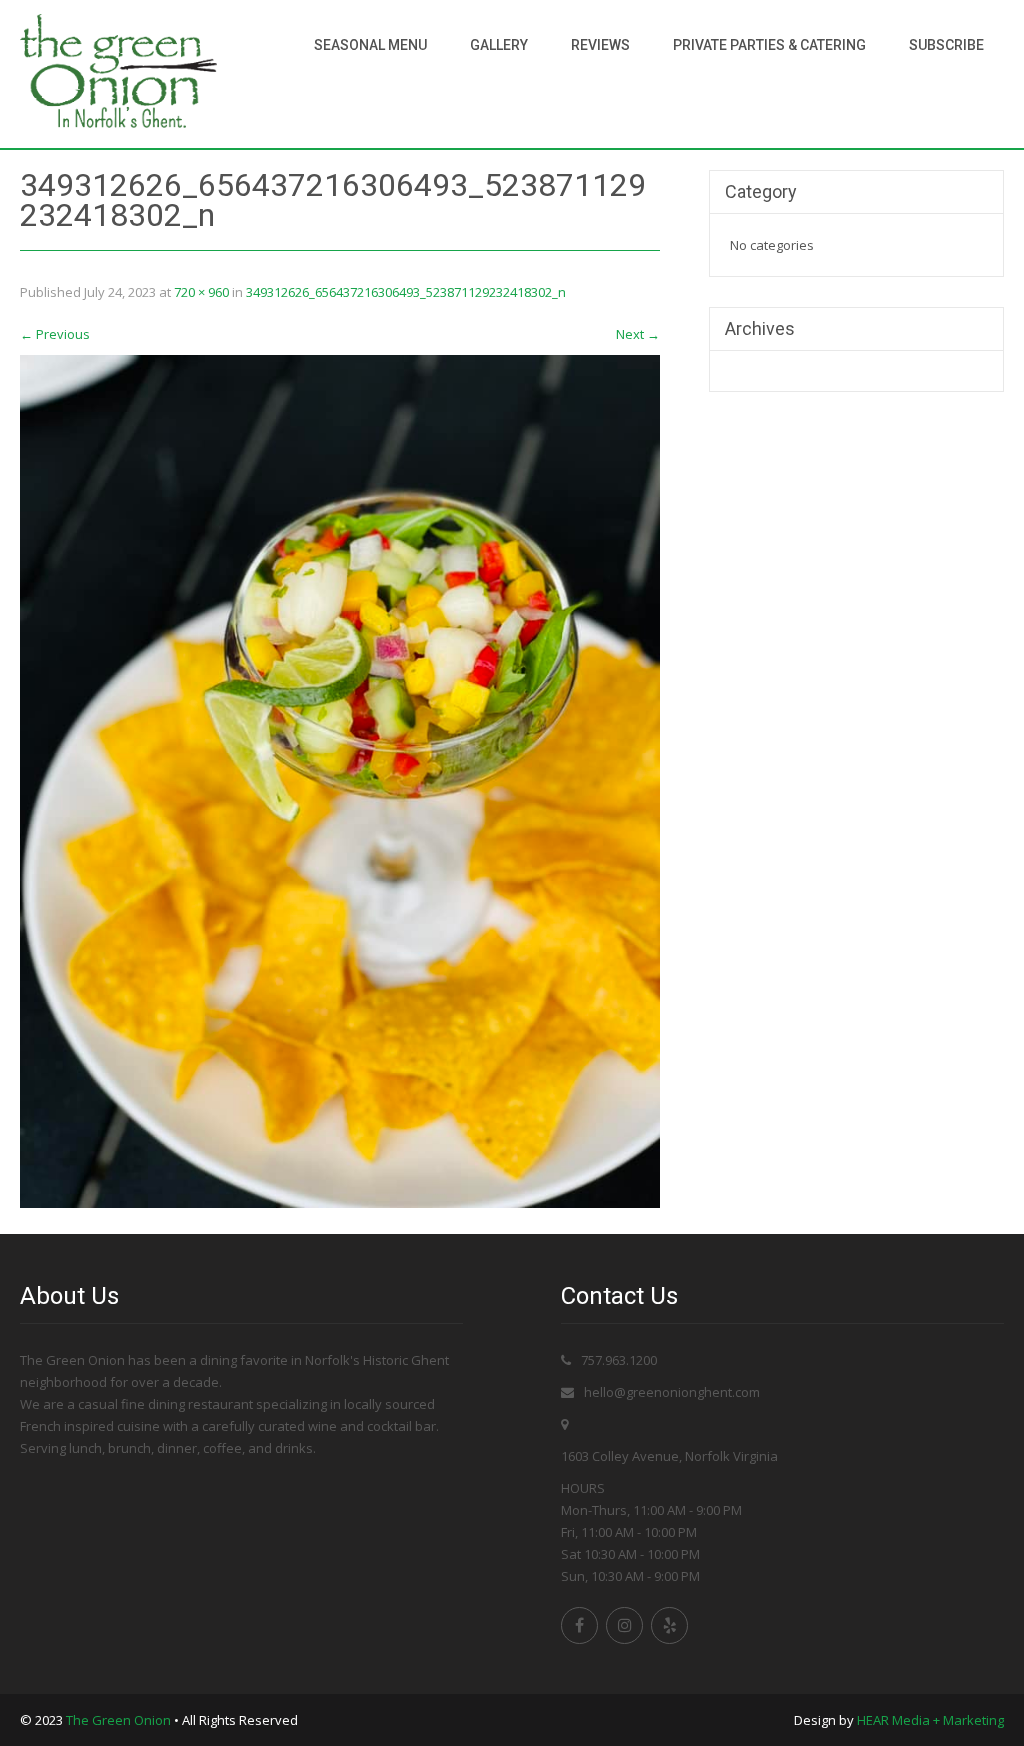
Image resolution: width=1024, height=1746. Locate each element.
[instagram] (624, 1625)
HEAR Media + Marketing (930, 1720)
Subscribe (946, 45)
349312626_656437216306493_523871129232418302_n (406, 292)
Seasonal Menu (370, 45)
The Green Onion (118, 1720)
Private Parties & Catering (769, 45)
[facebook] (579, 1625)
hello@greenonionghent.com (672, 1392)
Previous (55, 334)
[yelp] (669, 1625)
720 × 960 (201, 292)
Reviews (600, 45)
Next (638, 334)
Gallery (499, 45)
